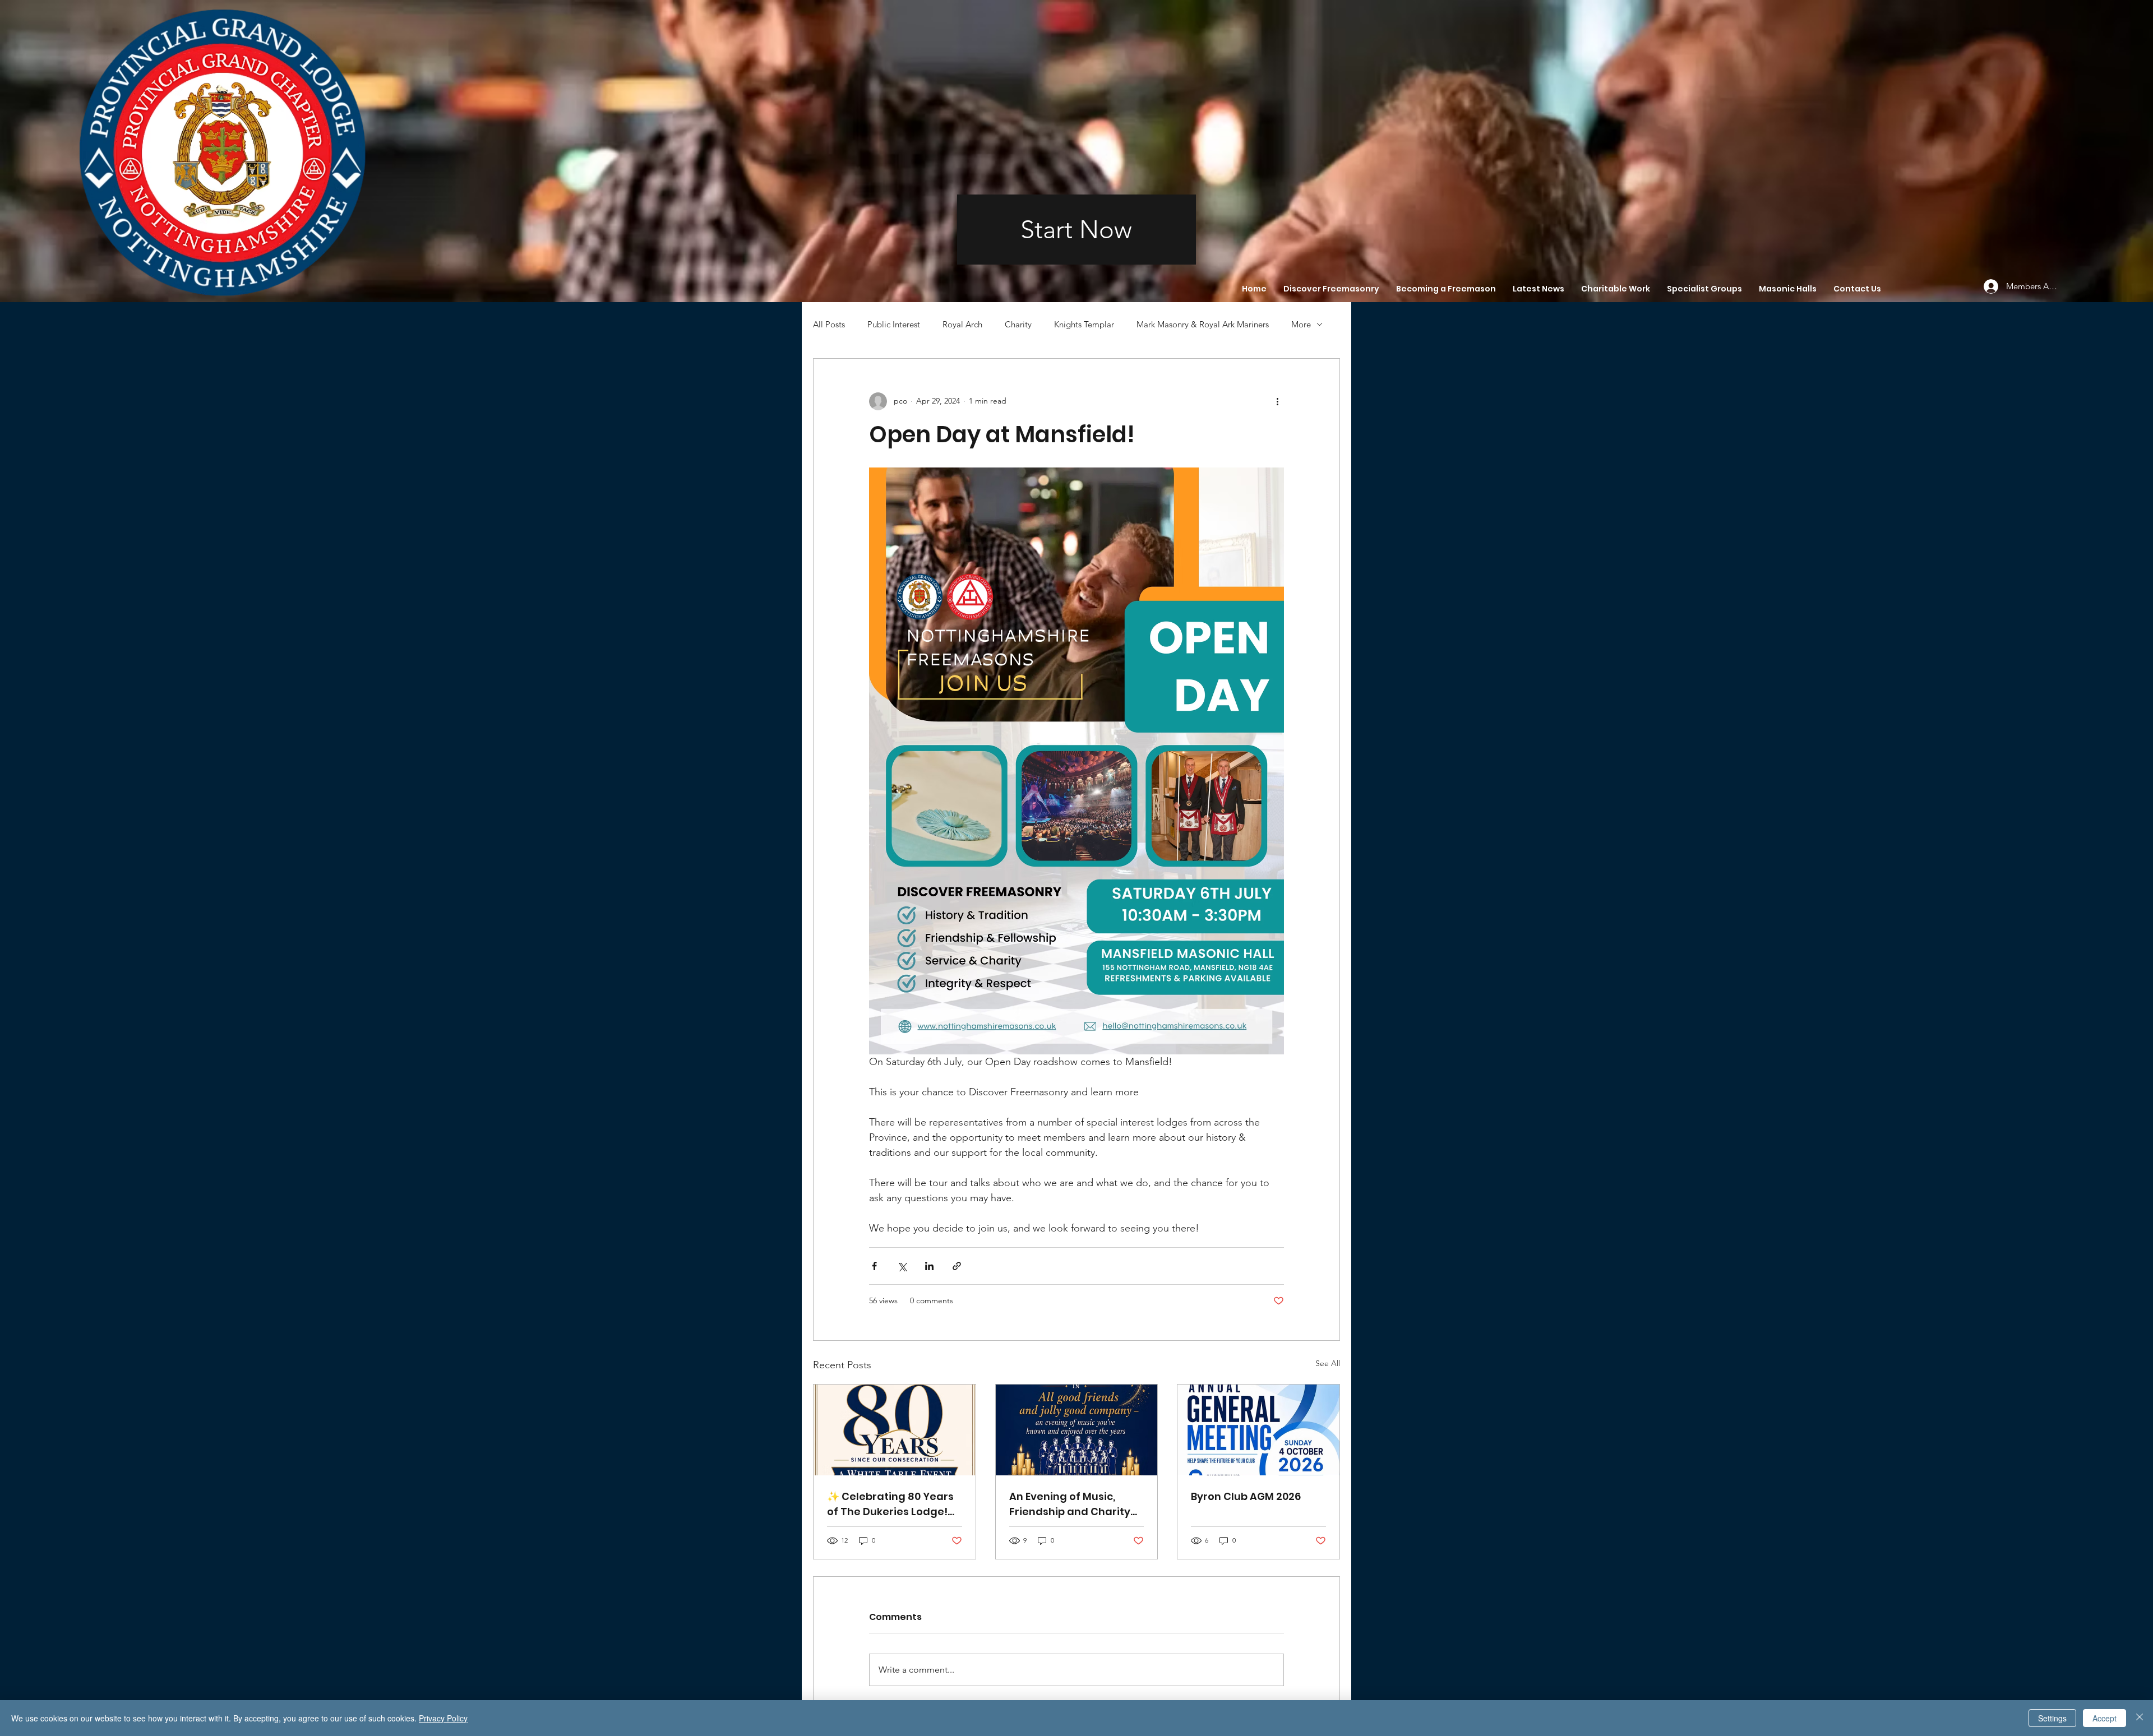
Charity (1018, 324)
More (1301, 324)
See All (1328, 1363)
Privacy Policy (443, 1718)
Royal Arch (962, 324)
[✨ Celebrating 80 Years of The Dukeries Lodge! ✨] (895, 1430)
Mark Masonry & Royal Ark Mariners (1203, 324)
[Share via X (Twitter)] (902, 1266)
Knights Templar (1084, 324)
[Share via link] (957, 1266)
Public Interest (894, 324)
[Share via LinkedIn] (929, 1266)
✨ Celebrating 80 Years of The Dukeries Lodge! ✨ (890, 1504)
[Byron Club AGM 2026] (1258, 1430)
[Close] (2140, 1718)
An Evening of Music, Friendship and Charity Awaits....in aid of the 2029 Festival (1070, 1504)
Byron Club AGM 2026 (1246, 1496)
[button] (1331, 289)
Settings (2052, 1718)
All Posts (829, 324)
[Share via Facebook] (874, 1266)
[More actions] (1277, 401)
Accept (2105, 1718)
